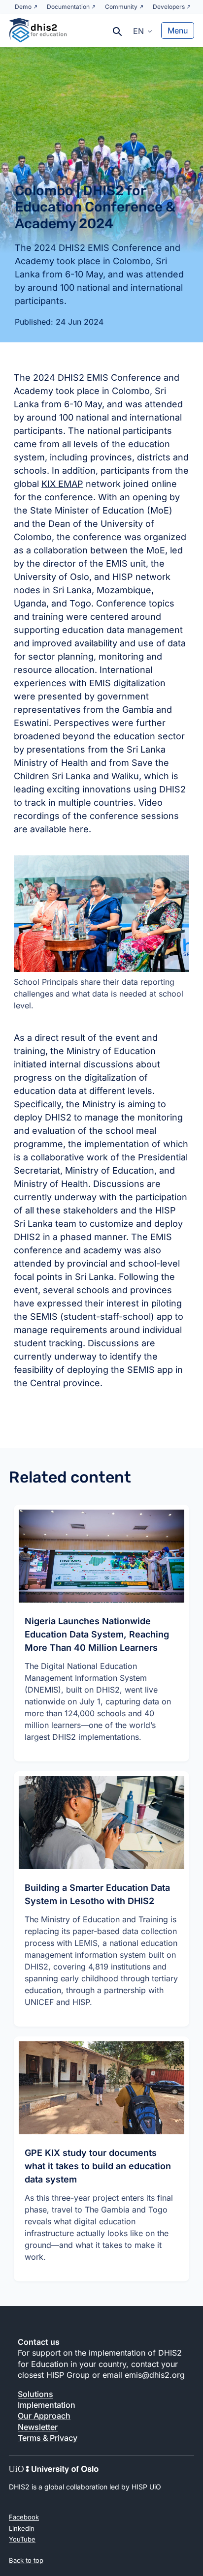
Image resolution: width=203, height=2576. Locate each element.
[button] (143, 30)
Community (121, 7)
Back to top (26, 2560)
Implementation (47, 2405)
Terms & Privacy (48, 2438)
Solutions (35, 2394)
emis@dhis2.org (155, 2375)
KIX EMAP (62, 484)
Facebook (24, 2517)
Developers (169, 7)
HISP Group (68, 2375)
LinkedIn (22, 2528)
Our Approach (44, 2416)
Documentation (68, 7)
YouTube (22, 2539)
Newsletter (38, 2427)
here (79, 829)
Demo (23, 7)
